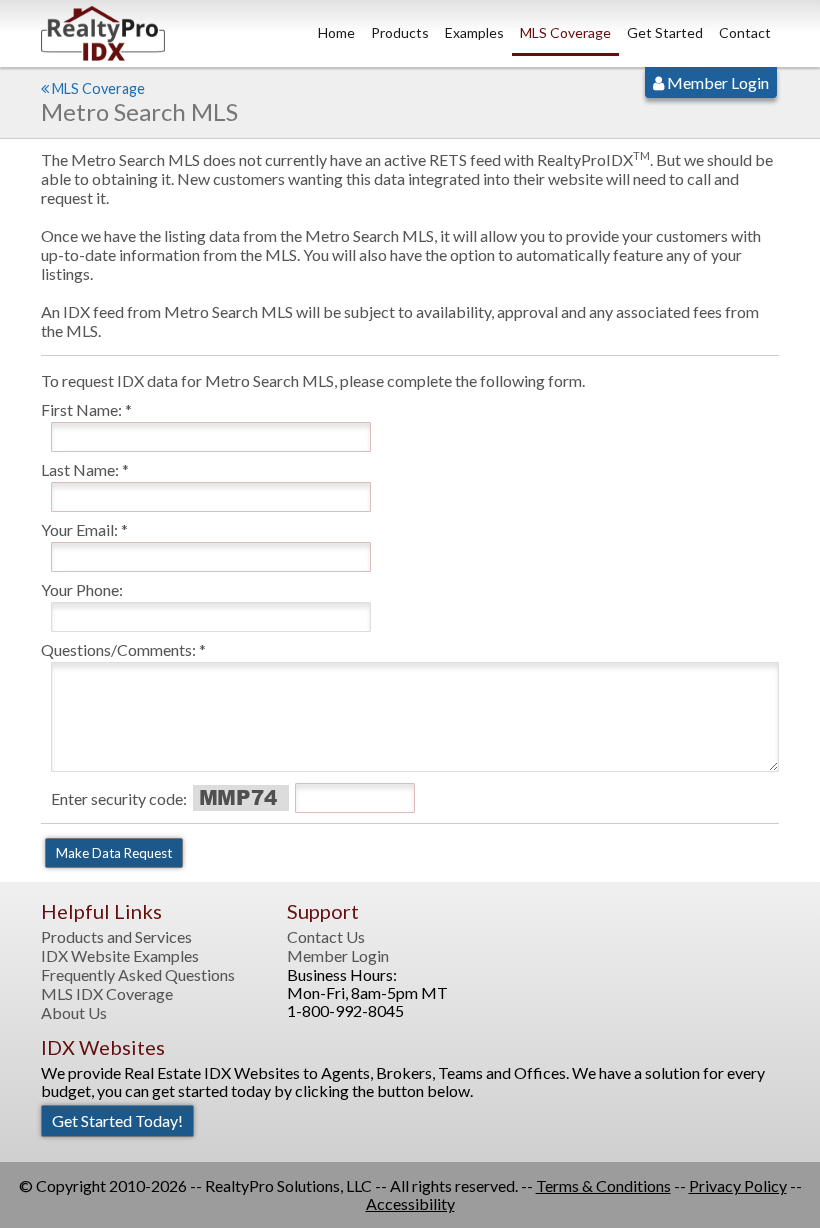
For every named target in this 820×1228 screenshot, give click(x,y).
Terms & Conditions (603, 1185)
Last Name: (80, 469)
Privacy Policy (738, 1185)
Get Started (665, 32)
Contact (745, 32)
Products (400, 32)
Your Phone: (82, 589)
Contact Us (326, 937)
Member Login (716, 82)
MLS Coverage (565, 32)
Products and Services (116, 937)
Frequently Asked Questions (138, 975)
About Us (74, 1013)
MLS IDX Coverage (107, 994)
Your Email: (79, 529)
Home (336, 32)
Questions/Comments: (118, 649)
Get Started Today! (117, 1120)
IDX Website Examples (120, 956)
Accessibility (410, 1203)
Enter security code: (119, 798)
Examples (474, 32)
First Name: (81, 409)
